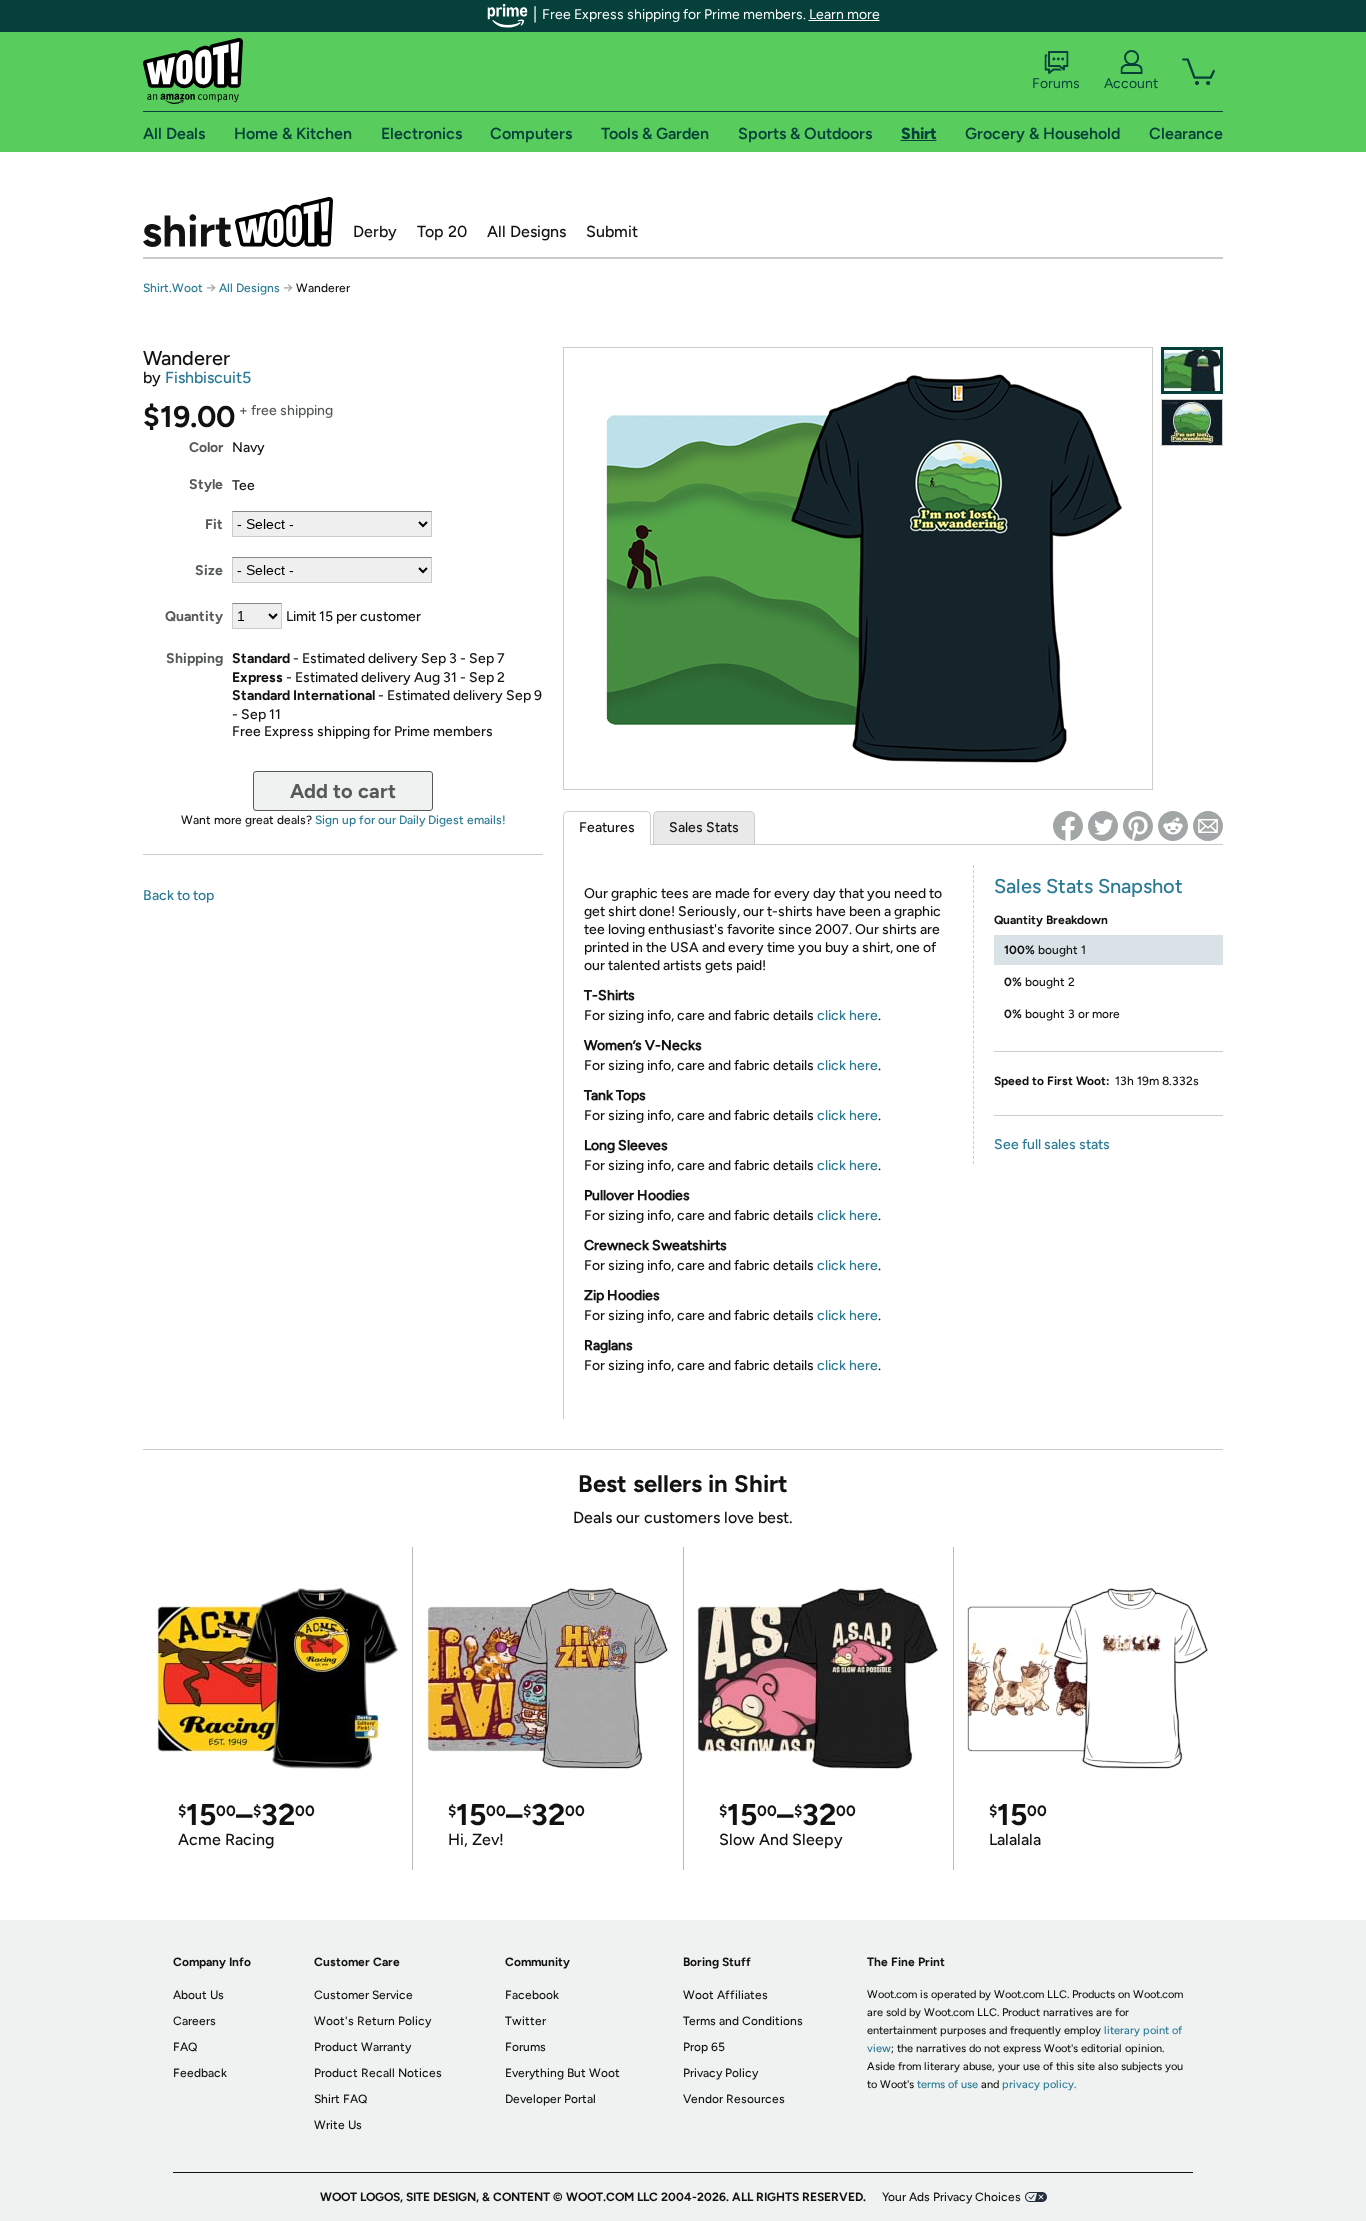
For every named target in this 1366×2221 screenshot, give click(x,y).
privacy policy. (1039, 2084)
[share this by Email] (1208, 826)
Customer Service (363, 1995)
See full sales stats (1052, 1144)
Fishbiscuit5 (208, 377)
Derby (375, 231)
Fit (214, 524)
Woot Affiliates (725, 1995)
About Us (198, 1995)
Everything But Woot (562, 2073)
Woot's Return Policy (372, 2021)
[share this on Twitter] (1103, 826)
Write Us (338, 2125)
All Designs (526, 231)
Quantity (194, 616)
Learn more (844, 14)
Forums (1056, 83)
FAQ (185, 2047)
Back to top (178, 895)
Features (607, 827)
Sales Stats (704, 827)
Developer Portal (550, 2099)
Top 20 (442, 231)
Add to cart (343, 791)
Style (206, 484)
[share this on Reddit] (1173, 826)
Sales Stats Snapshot (1088, 886)
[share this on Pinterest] (1138, 826)
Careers (194, 2021)
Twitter (525, 2021)
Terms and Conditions (743, 2021)
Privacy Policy (720, 2073)
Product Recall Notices (378, 2073)
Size (209, 570)
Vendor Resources (734, 2099)
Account (1131, 83)
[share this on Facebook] (1068, 826)
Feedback (200, 2073)
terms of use (947, 2084)
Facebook (532, 1995)
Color (206, 447)
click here (847, 1015)
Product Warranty (362, 2047)
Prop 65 (704, 2047)
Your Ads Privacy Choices (951, 2197)
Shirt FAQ (340, 2099)
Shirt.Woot (238, 222)
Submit (612, 231)
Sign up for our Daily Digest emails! (410, 820)
